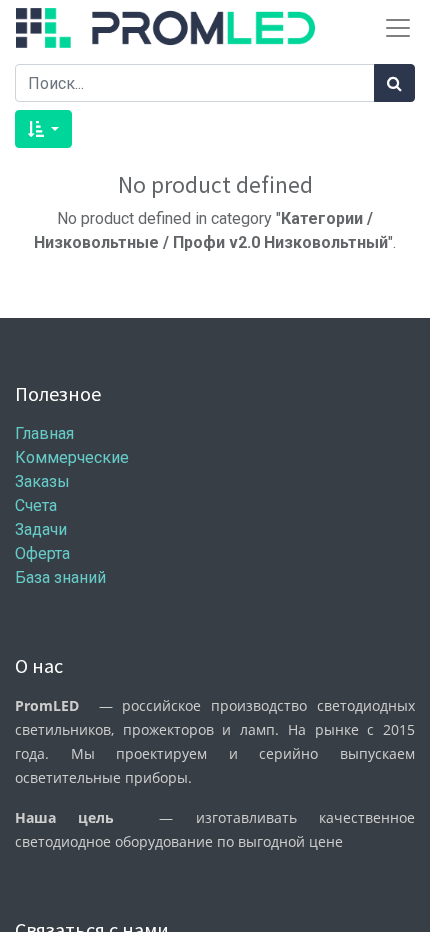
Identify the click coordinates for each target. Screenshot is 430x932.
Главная (44, 433)
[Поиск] (394, 83)
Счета (36, 505)
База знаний (60, 577)
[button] (43, 129)
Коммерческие (72, 457)
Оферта (42, 553)
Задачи (41, 529)
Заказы (42, 481)
